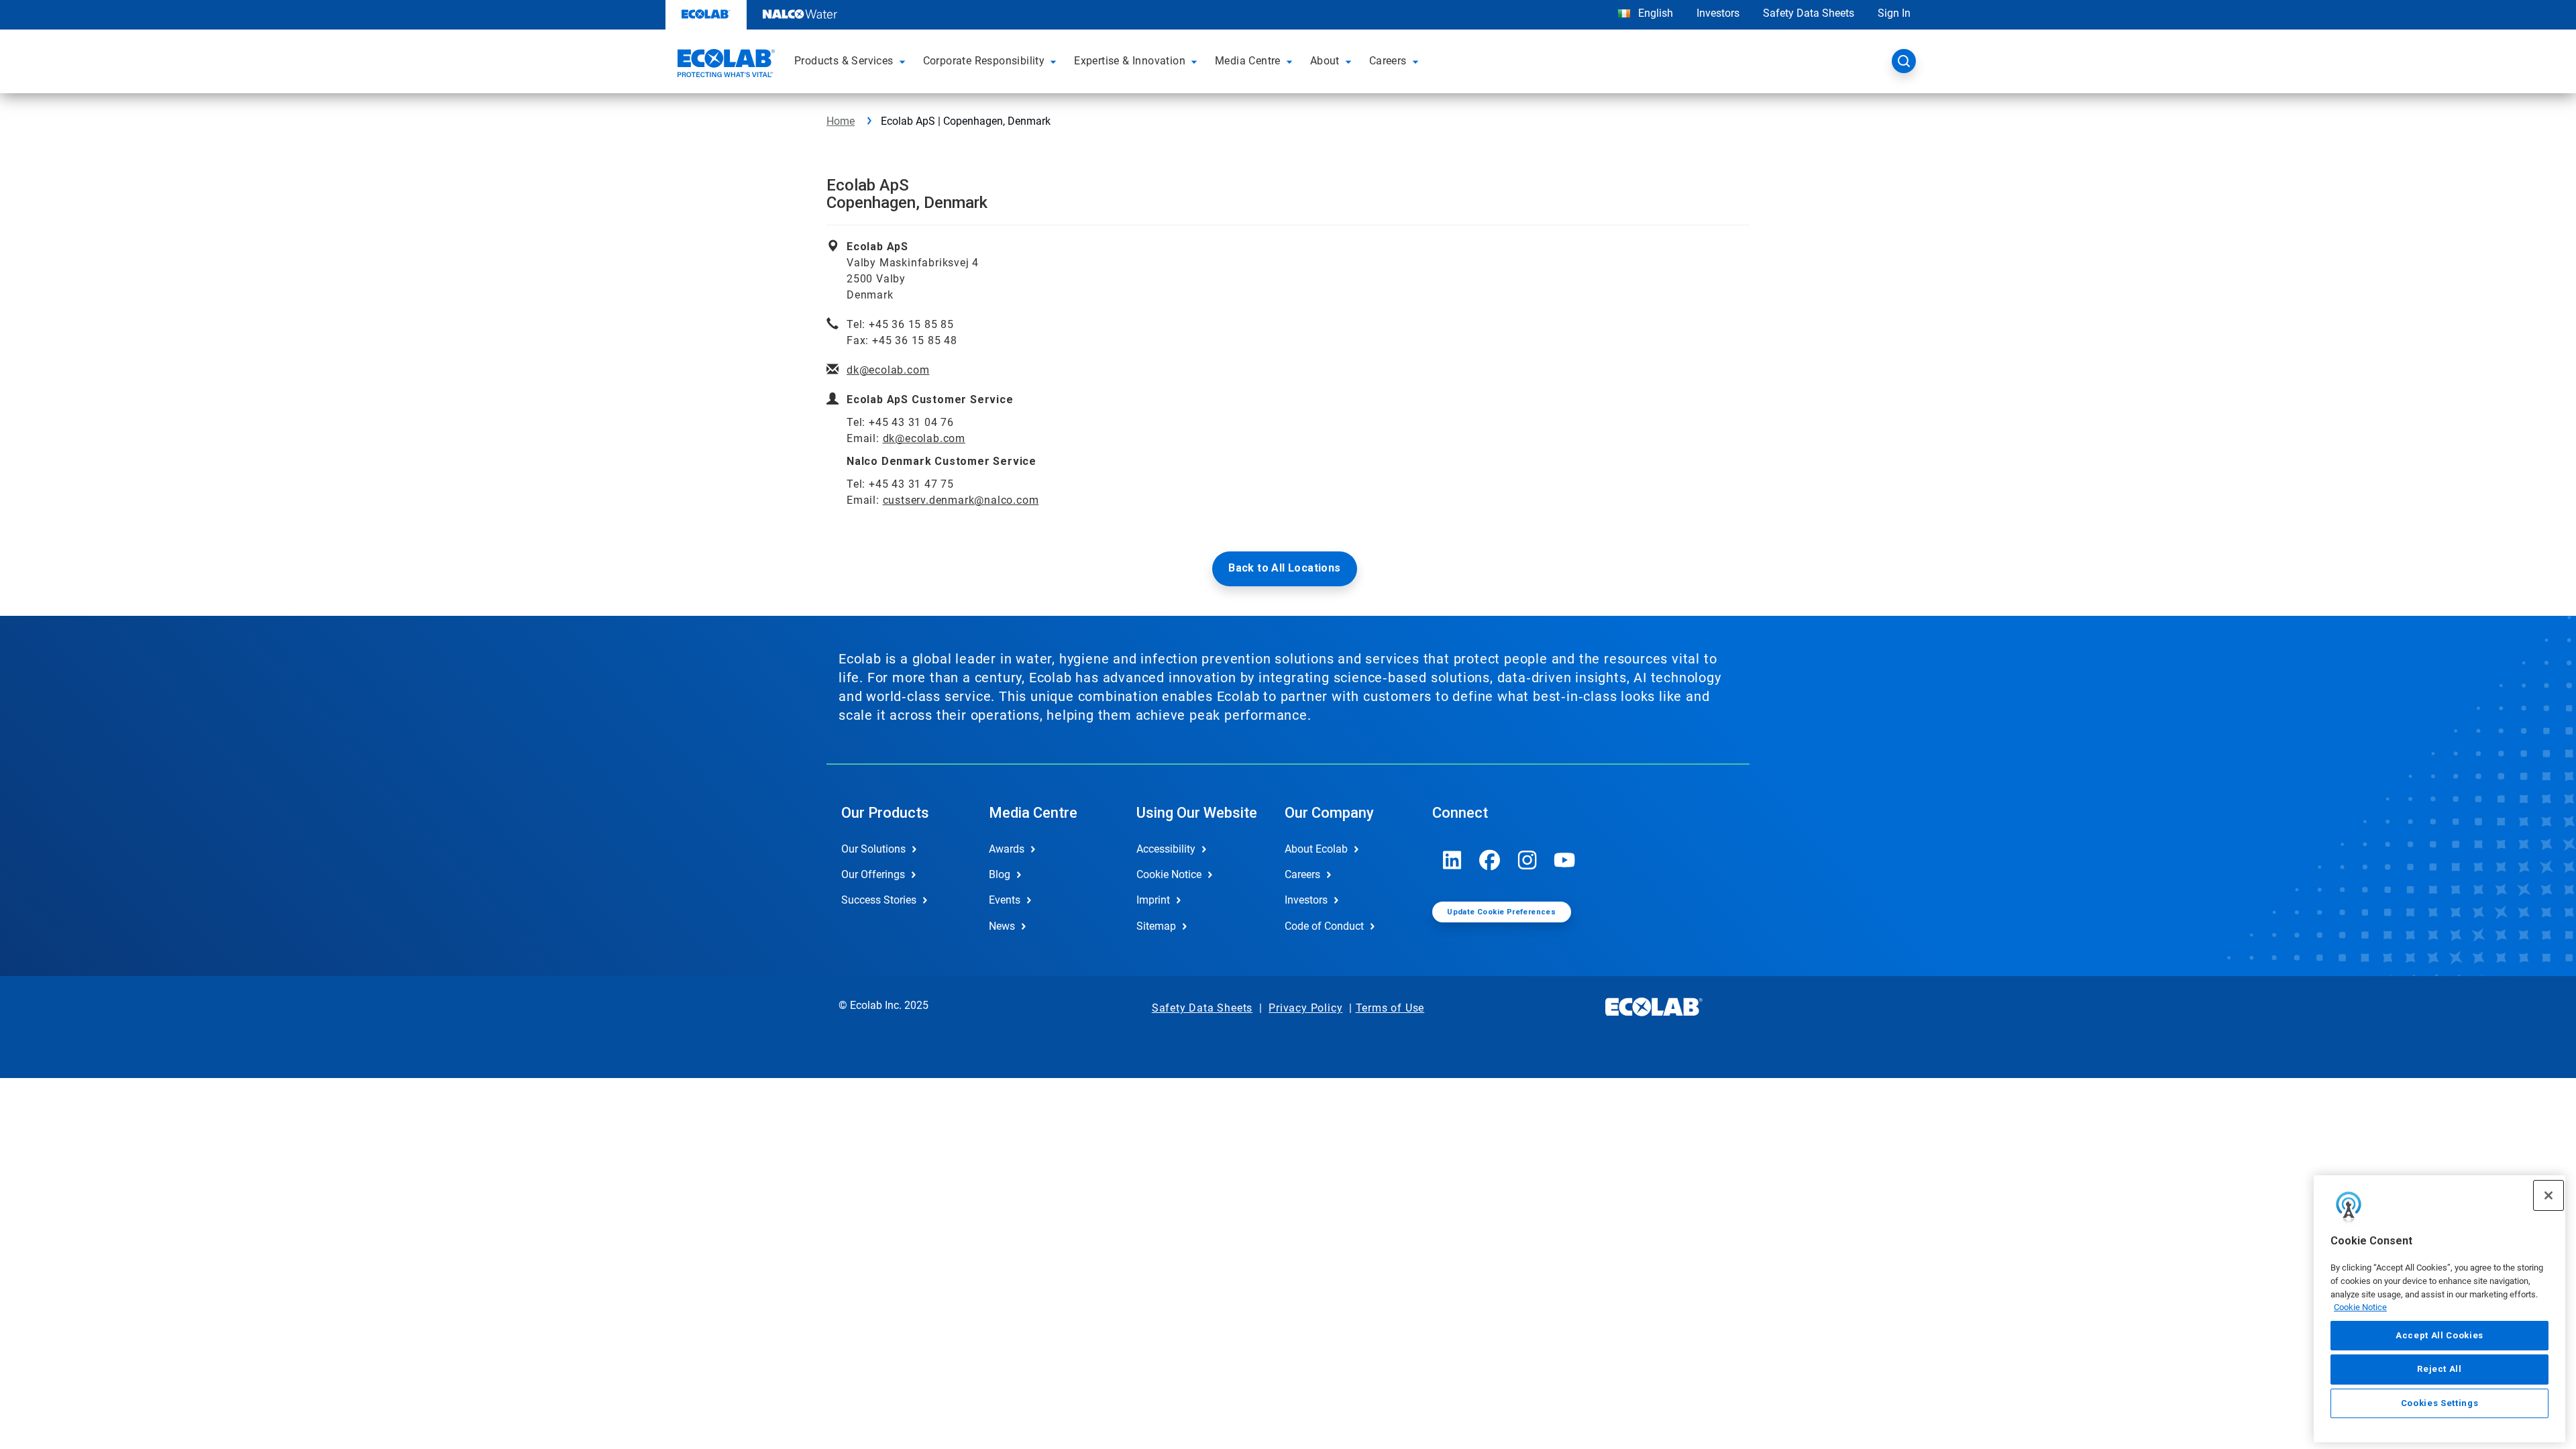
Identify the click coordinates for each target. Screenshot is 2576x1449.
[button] (904, 61)
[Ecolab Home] (724, 65)
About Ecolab (1316, 849)
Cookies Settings (2440, 1403)
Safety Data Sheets (1809, 13)
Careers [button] (1388, 61)
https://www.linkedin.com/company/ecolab (1452, 860)
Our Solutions (873, 849)
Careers (1302, 874)
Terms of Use (1390, 1008)
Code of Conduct (1324, 926)
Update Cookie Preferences (1501, 912)
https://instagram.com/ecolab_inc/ (1527, 860)
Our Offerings (873, 874)
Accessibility (1166, 849)
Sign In (1894, 13)
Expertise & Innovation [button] (1130, 61)
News (1002, 926)
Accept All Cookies (2439, 1335)
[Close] (2548, 1195)
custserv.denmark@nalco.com (961, 500)
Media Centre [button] (1248, 61)
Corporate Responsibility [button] (984, 61)
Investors (1718, 13)
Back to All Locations (1284, 568)
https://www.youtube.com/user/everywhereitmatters (1565, 860)
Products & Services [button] (844, 61)
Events (1005, 900)
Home (841, 121)
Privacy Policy (1305, 1008)
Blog (1000, 874)
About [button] (1325, 61)
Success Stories (879, 900)
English (1654, 13)
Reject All (2439, 1369)
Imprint (1153, 900)
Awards (1007, 849)
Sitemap (1156, 926)
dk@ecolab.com (888, 370)
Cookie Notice (2360, 1307)
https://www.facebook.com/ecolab (1490, 860)
